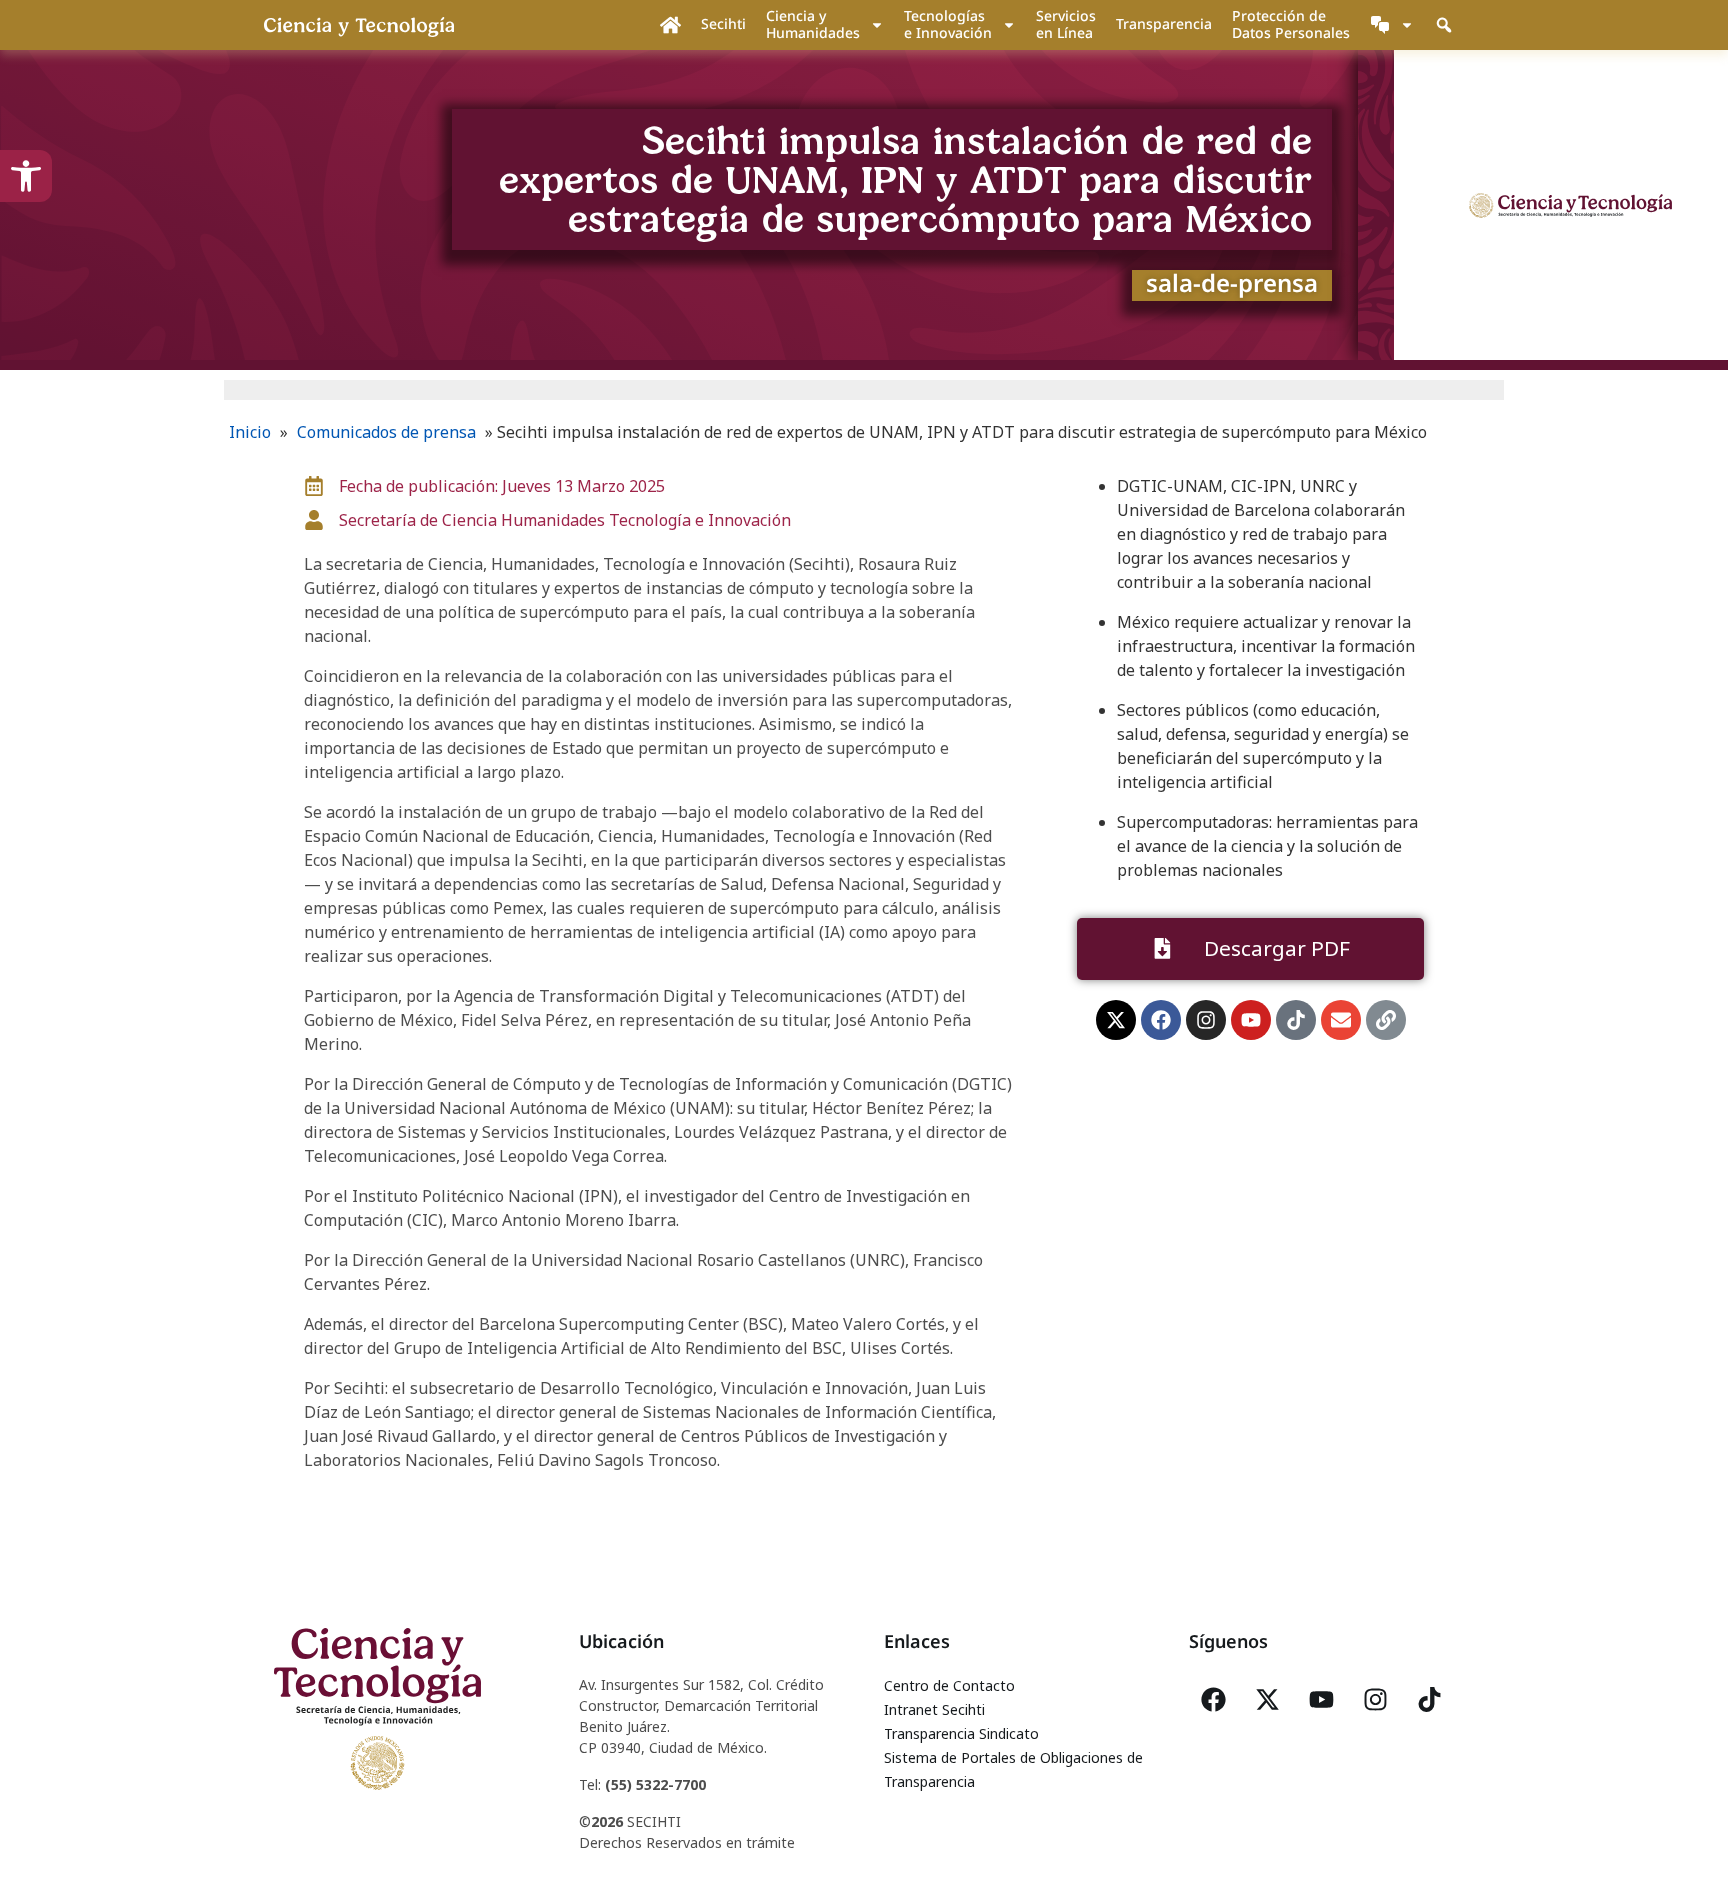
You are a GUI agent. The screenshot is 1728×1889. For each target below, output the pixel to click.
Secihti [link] (723, 23)
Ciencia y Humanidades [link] (813, 24)
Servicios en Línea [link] (1066, 24)
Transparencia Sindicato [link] (961, 1733)
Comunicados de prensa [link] (386, 432)
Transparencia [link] (1164, 23)
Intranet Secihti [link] (934, 1709)
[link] (26, 176)
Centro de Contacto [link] (949, 1685)
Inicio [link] (250, 432)
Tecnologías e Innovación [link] (948, 24)
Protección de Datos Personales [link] (1291, 24)
